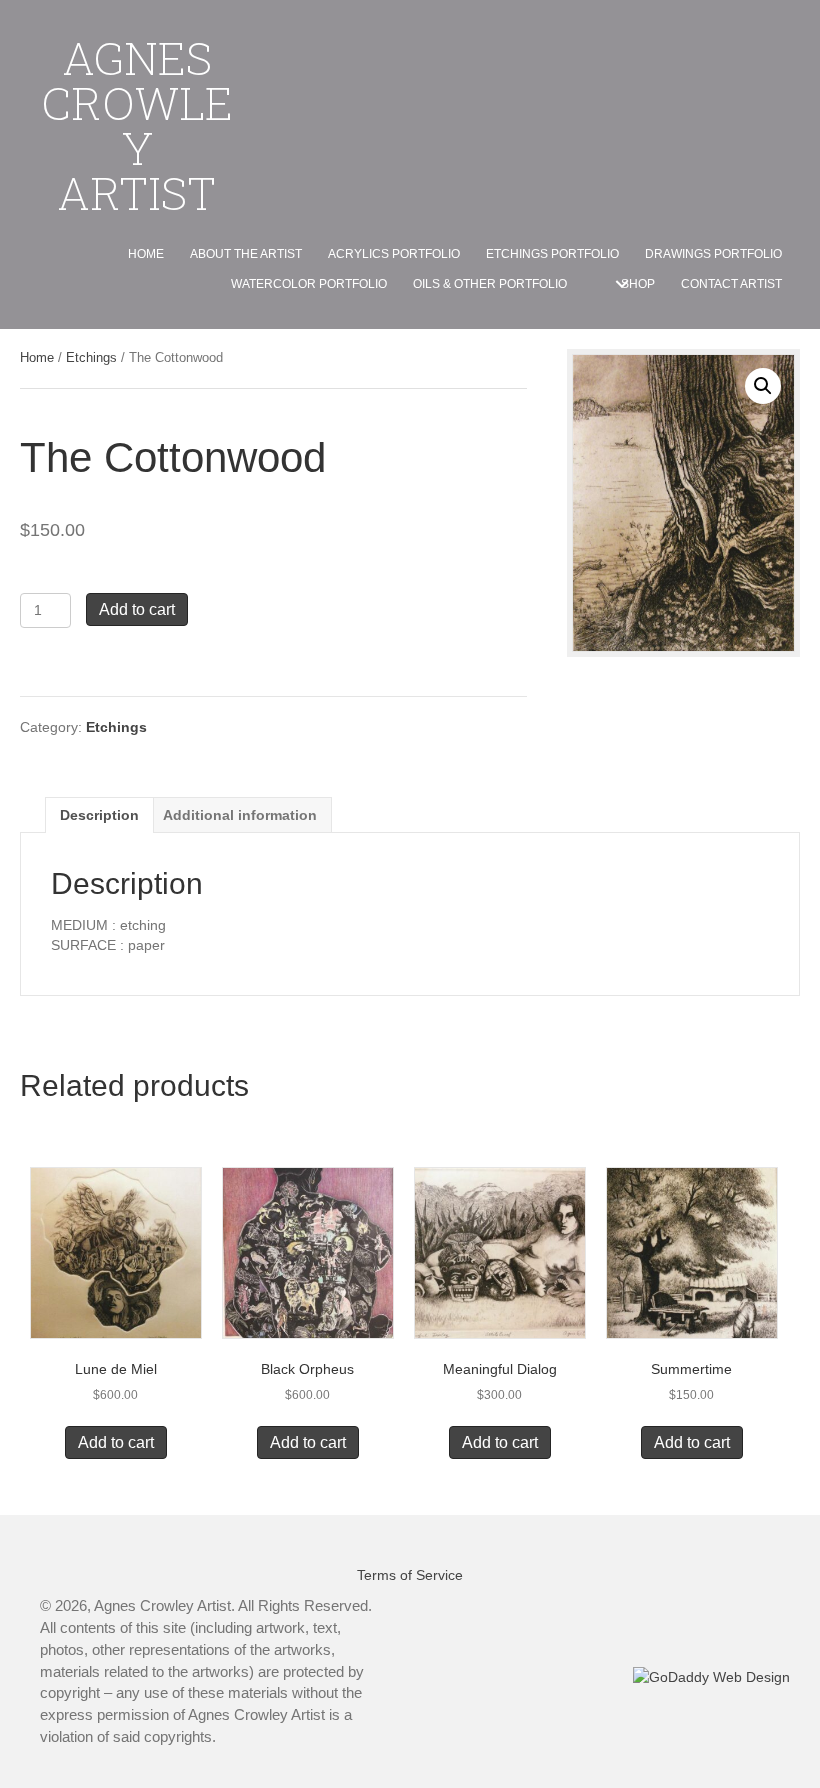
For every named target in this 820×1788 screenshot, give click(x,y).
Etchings (91, 357)
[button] (621, 284)
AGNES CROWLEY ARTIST (137, 125)
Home (37, 357)
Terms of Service (410, 1575)
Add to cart (137, 609)
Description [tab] (99, 815)
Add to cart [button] (116, 1442)
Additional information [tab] (240, 815)
